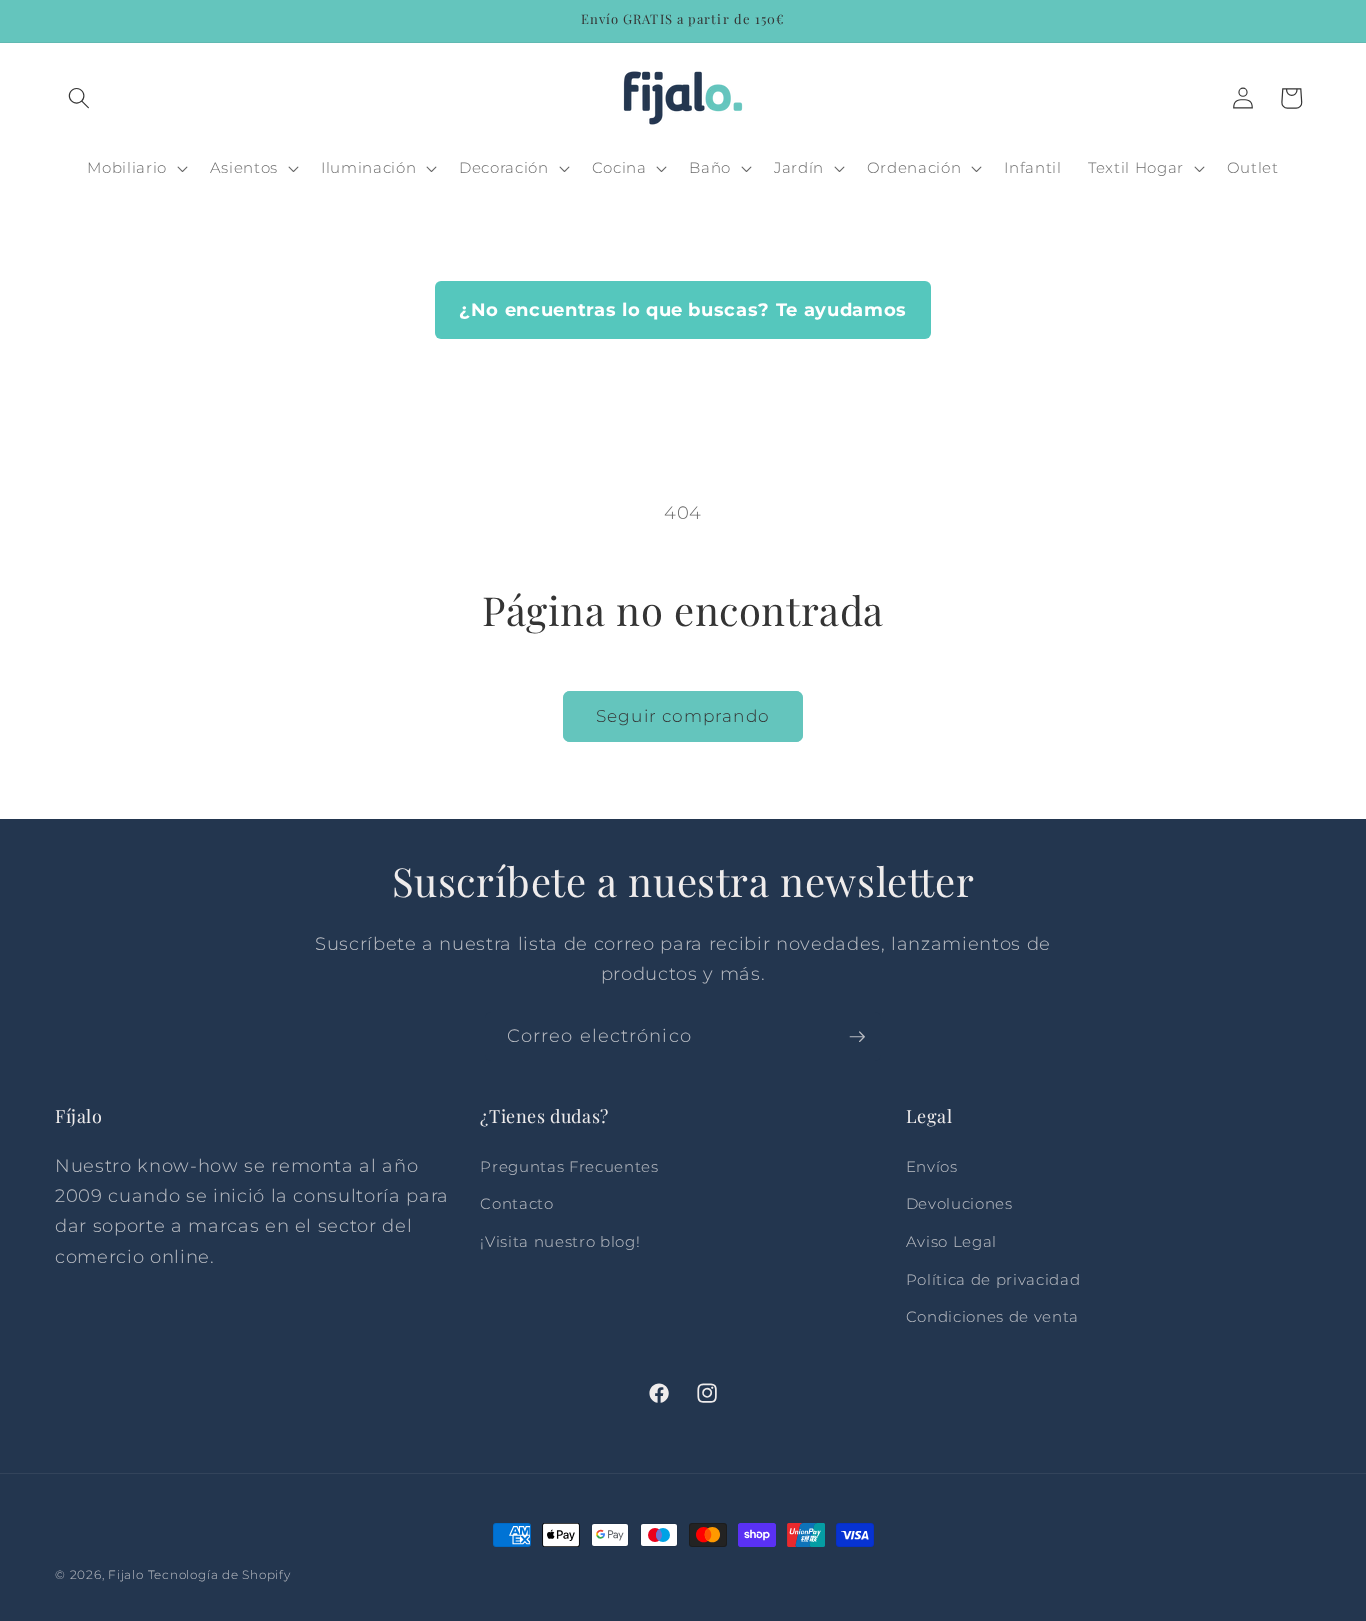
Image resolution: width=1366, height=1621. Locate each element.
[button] (79, 98)
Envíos (932, 1166)
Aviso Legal (951, 1241)
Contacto (516, 1203)
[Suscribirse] (857, 1037)
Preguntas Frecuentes (569, 1166)
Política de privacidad (993, 1279)
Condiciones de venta (992, 1316)
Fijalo (126, 1574)
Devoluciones (959, 1203)
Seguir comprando (683, 716)
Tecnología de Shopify (219, 1574)
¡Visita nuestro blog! (560, 1241)
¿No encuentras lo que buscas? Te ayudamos (683, 309)
